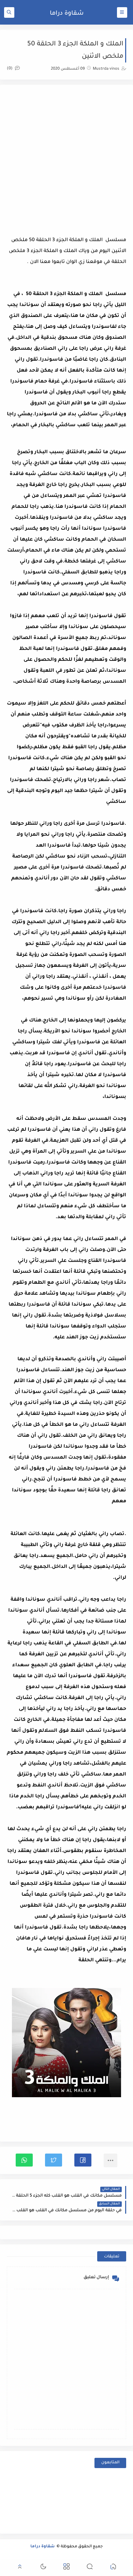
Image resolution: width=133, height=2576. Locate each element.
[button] (83, 2160)
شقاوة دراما (67, 14)
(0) (10, 69)
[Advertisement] (66, 158)
